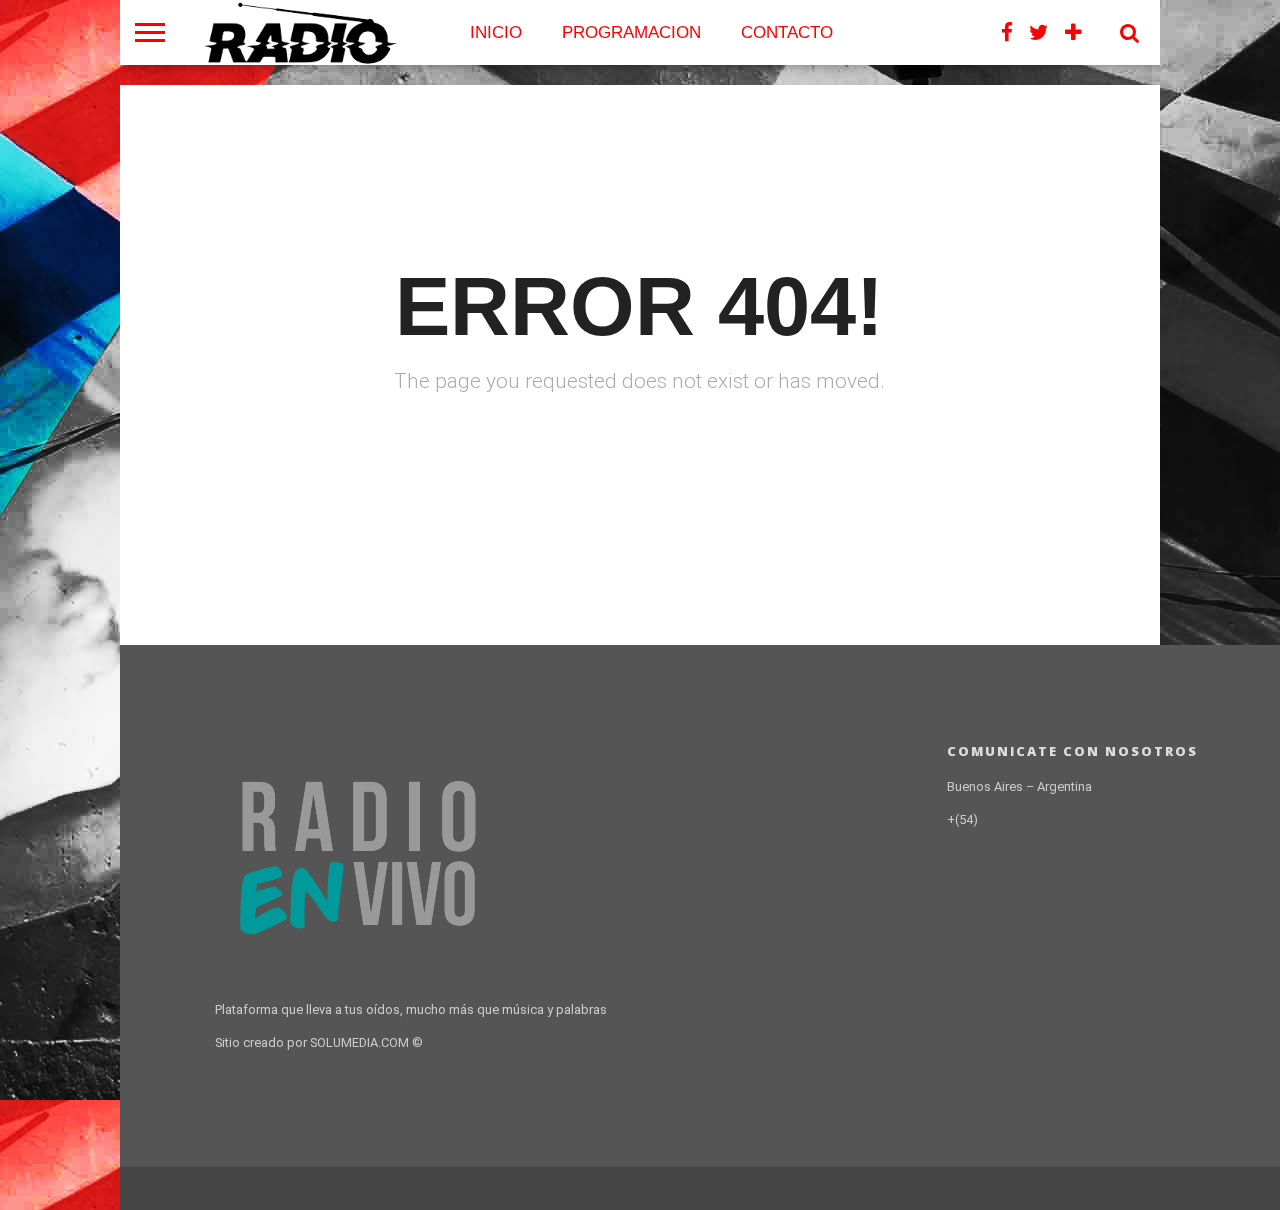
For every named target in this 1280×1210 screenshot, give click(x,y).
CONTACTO (787, 32)
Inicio (496, 32)
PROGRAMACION (631, 32)
